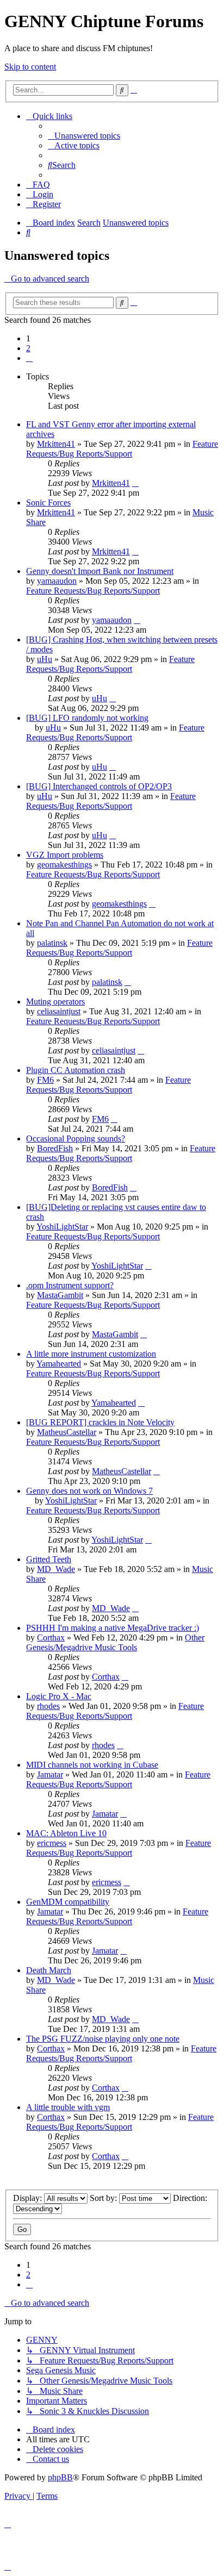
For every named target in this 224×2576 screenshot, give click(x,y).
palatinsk (52, 943)
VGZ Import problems (65, 855)
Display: (29, 2198)
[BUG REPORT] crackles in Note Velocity (100, 1422)
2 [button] (28, 348)
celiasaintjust (59, 1011)
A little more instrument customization (91, 1354)
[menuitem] (84, 136)
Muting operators (55, 1002)
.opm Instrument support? (70, 1285)
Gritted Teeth (49, 1559)
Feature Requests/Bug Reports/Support (122, 449)
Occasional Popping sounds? (76, 1139)
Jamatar (50, 1774)
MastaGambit (60, 1295)
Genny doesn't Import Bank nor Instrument (100, 571)
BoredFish (55, 1148)
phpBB (60, 2477)
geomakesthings (64, 865)
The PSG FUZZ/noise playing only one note (103, 2039)
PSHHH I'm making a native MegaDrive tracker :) (113, 1628)
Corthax (51, 1638)
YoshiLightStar (62, 1227)
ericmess (52, 1843)
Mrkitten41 (56, 444)
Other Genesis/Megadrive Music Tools (115, 1642)
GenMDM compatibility (68, 1902)
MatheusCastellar (67, 1432)
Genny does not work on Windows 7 (89, 1491)
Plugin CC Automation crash (76, 1070)
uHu (45, 659)
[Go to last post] (135, 483)
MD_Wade (56, 1569)
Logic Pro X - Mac (59, 1696)
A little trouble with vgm (68, 2107)
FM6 (45, 1080)
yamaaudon (57, 581)
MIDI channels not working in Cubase (92, 1765)
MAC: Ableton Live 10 (66, 1833)
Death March (49, 1970)
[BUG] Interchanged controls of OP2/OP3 (99, 786)
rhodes (48, 1706)
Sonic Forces (48, 503)
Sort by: (104, 2198)
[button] (29, 358)
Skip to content (30, 67)
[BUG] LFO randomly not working (87, 718)
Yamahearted (59, 1364)
